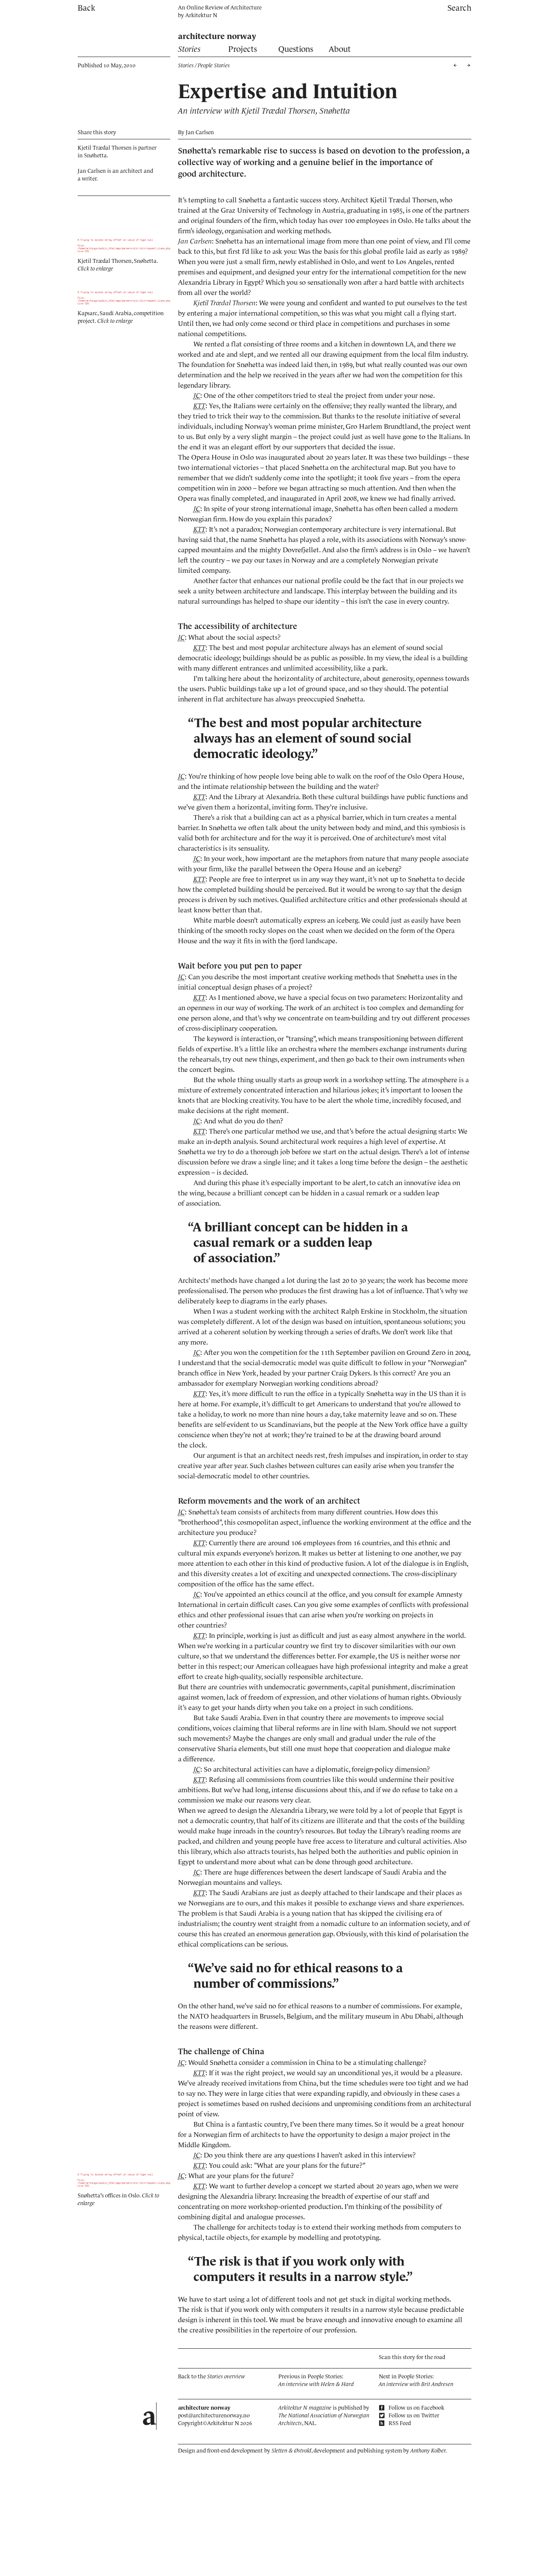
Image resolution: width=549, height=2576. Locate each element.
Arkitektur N (201, 15)
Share (97, 132)
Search (459, 8)
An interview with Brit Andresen (416, 2384)
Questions (296, 49)
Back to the (211, 2376)
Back (86, 8)
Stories (189, 49)
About (340, 49)
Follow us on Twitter (413, 2415)
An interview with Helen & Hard (316, 2384)
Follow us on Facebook (416, 2408)
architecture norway (217, 36)
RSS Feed (399, 2423)
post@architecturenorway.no (214, 2415)
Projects (243, 49)
